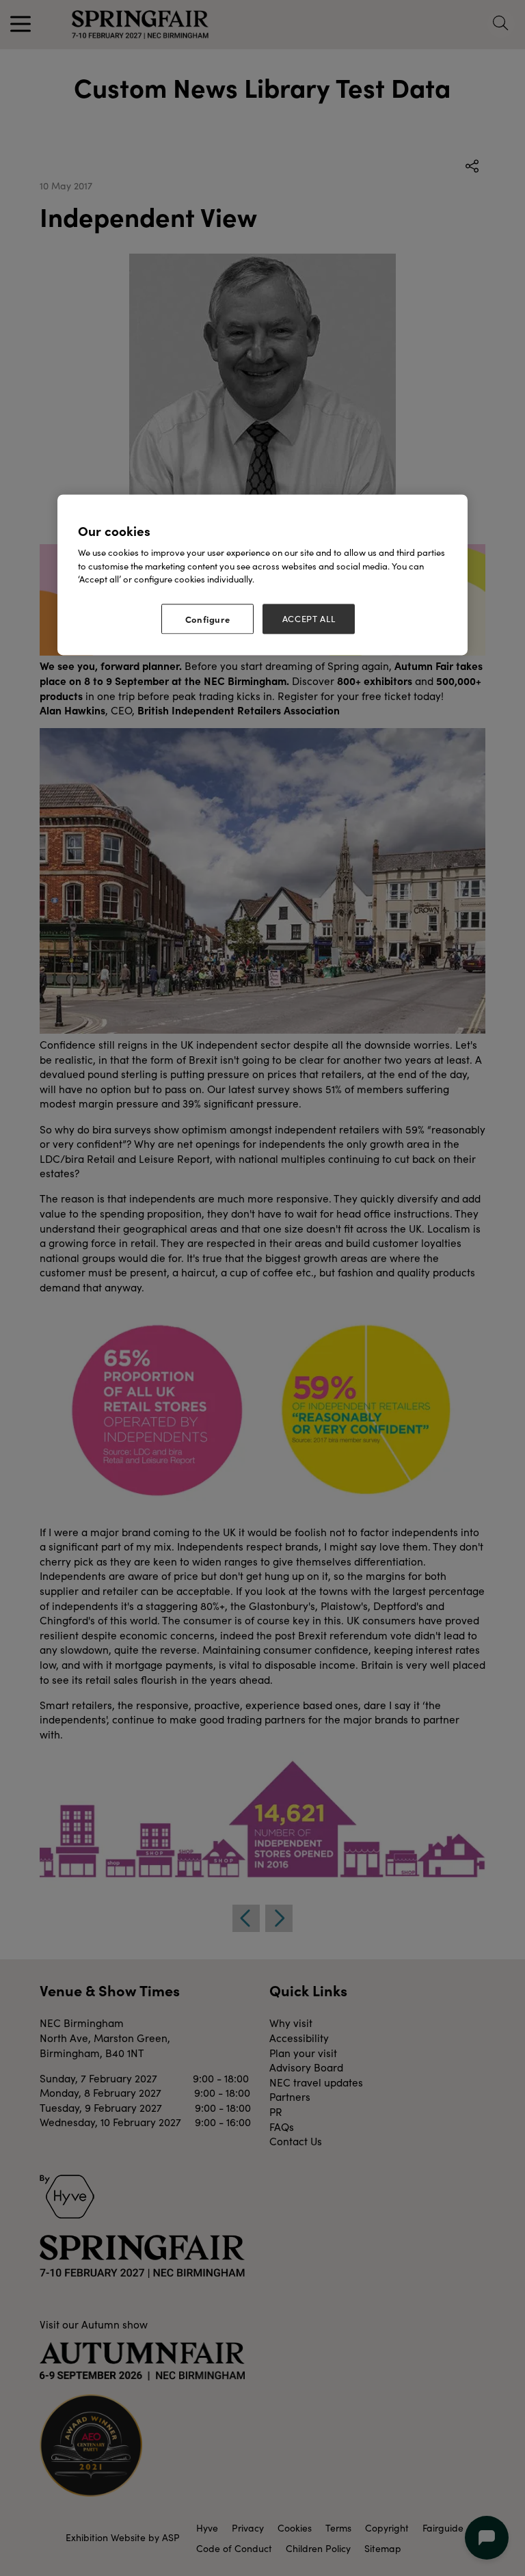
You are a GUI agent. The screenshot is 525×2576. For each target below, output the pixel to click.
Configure (208, 619)
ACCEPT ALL (309, 619)
